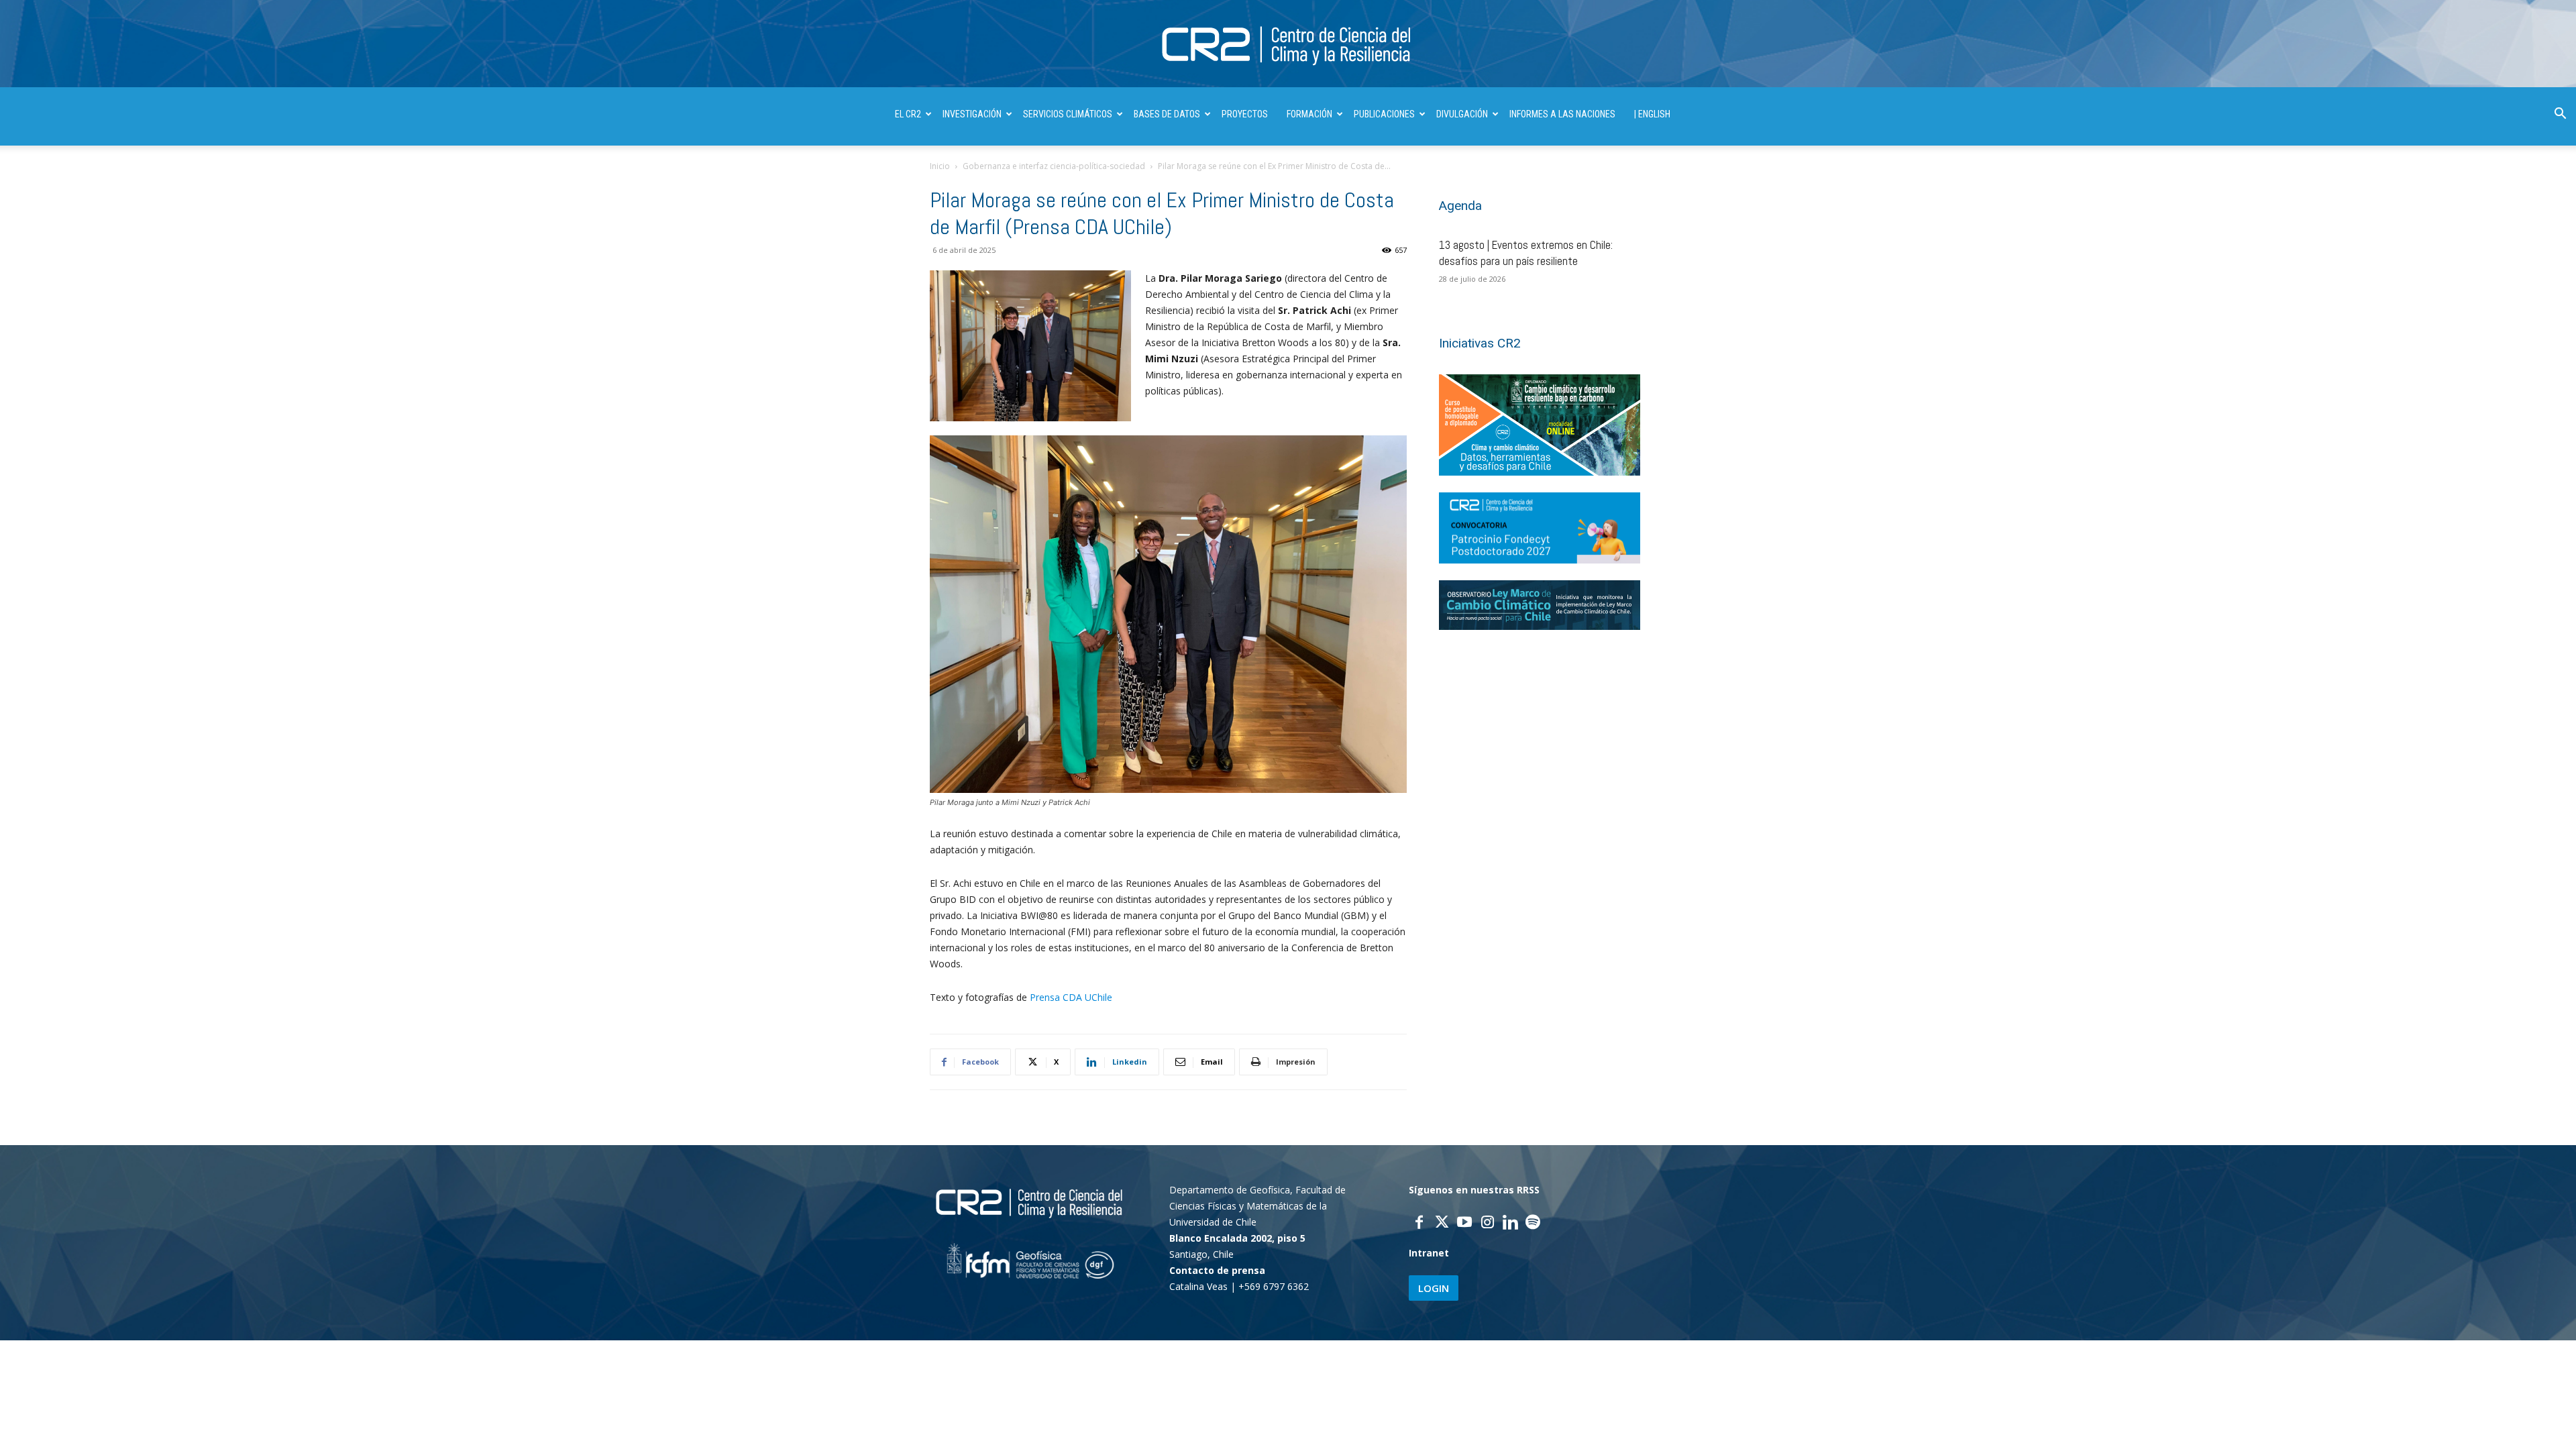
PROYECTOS (1245, 114)
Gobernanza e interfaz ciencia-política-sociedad (1054, 166)
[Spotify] (1533, 1224)
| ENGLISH (1652, 114)
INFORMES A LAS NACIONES (1562, 114)
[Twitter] (1442, 1224)
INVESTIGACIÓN (972, 114)
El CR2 (908, 114)
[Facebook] (1419, 1224)
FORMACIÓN (1309, 114)
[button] (2560, 115)
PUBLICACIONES (1384, 114)
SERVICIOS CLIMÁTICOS (1068, 114)
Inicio (940, 166)
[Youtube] (1464, 1224)
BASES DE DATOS (1167, 114)
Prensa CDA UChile (1071, 997)
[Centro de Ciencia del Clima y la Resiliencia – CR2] (1288, 45)
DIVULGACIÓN (1462, 114)
